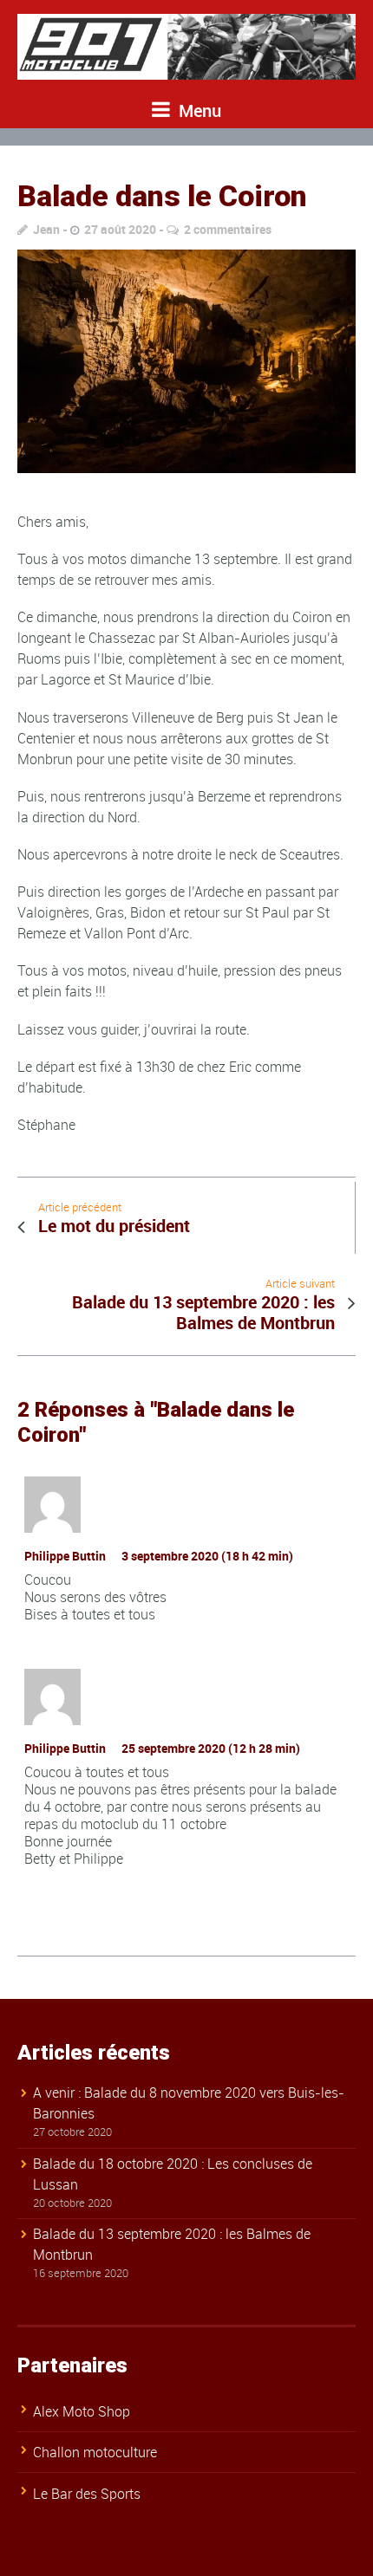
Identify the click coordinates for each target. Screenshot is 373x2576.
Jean (46, 229)
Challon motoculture (95, 2452)
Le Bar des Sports (87, 2494)
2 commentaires (228, 229)
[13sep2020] (186, 361)
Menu (198, 110)
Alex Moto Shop (82, 2411)
